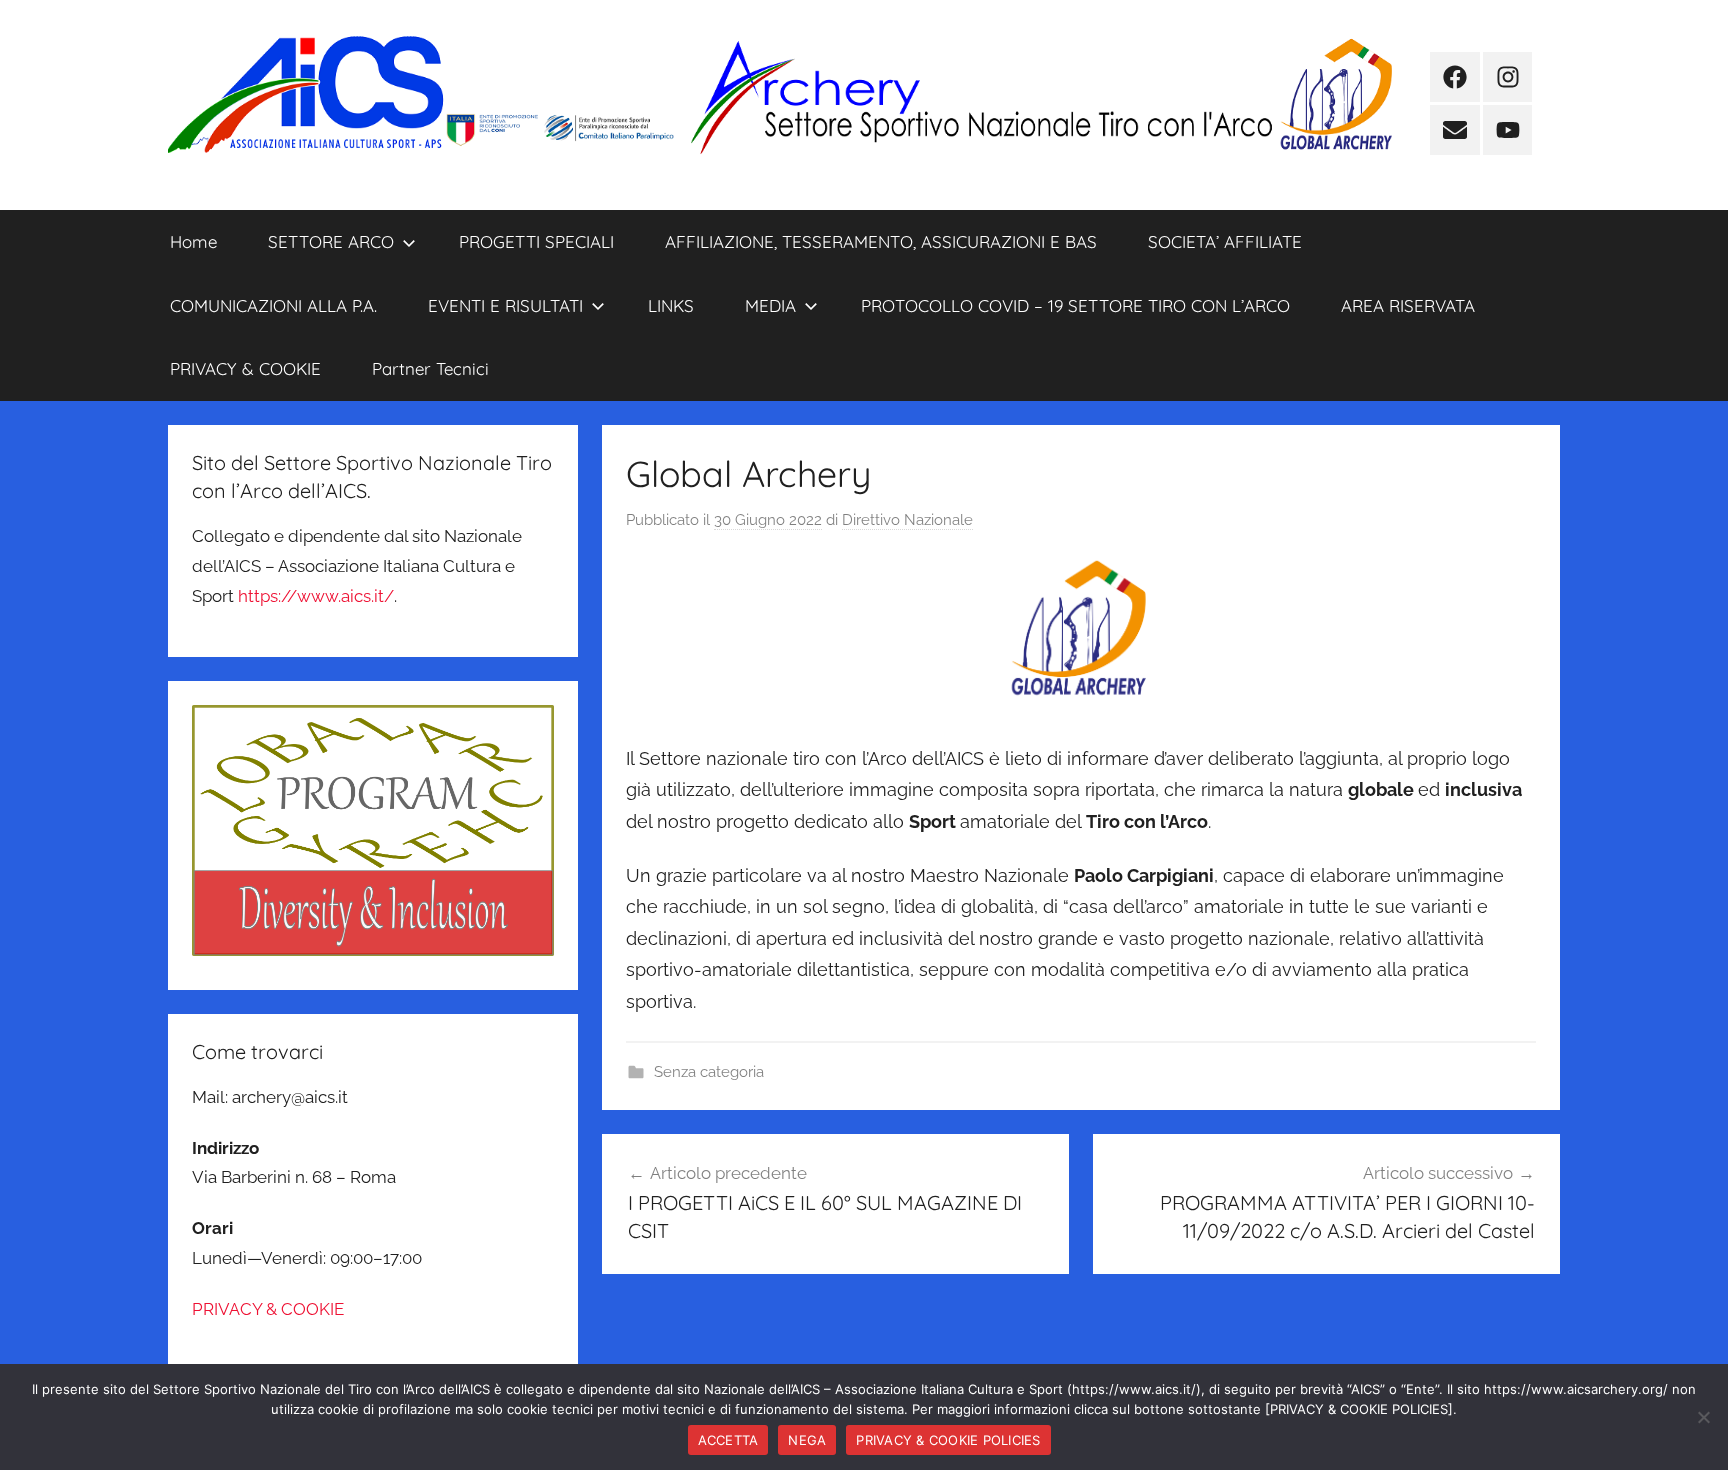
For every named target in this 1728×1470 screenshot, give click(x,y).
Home (193, 241)
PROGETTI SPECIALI (536, 241)
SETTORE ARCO (331, 241)
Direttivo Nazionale (907, 520)
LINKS (671, 305)
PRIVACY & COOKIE (245, 368)
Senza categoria (709, 1072)
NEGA (807, 1440)
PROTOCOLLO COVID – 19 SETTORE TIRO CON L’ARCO (1075, 305)
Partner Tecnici (430, 368)
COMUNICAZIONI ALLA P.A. (273, 305)
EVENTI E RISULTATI (505, 305)
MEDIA (770, 305)
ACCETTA (728, 1440)
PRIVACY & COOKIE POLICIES (948, 1440)
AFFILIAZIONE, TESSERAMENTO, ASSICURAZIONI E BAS (881, 241)
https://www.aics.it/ (316, 596)
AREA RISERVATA (1408, 305)
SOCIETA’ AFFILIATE (1225, 241)
